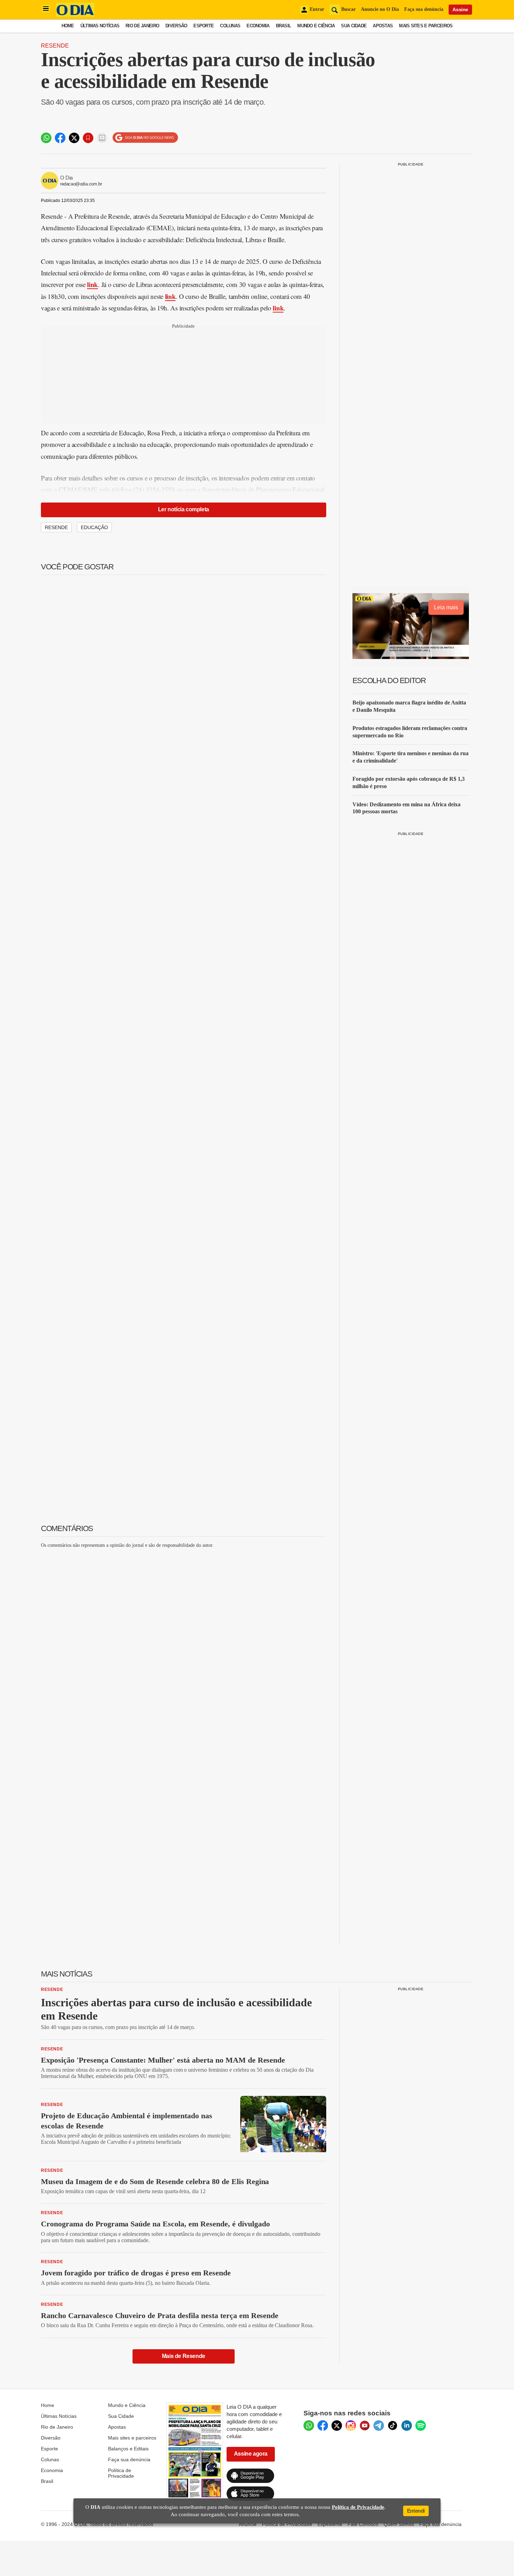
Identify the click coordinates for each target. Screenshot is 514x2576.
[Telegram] (379, 2426)
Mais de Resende (184, 2356)
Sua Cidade (354, 26)
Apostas (383, 26)
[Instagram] (351, 2426)
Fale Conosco (363, 2524)
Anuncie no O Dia (380, 9)
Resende (55, 46)
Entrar (317, 9)
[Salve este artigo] (88, 138)
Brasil (284, 26)
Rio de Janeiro (142, 26)
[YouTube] (365, 2426)
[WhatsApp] (309, 2426)
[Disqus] (184, 1642)
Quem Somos (399, 2524)
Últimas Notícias (100, 26)
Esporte (204, 26)
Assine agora (251, 2454)
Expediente (330, 2524)
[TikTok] (393, 2426)
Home (68, 26)
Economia (258, 26)
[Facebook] (323, 2426)
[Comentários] (102, 138)
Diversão (176, 26)
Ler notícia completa (184, 509)
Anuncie (248, 2524)
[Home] (75, 15)
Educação (94, 527)
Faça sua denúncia (424, 9)
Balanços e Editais (128, 2449)
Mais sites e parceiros (132, 2438)
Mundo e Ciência (316, 26)
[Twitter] (337, 2426)
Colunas (230, 26)
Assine (460, 9)
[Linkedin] (407, 2426)
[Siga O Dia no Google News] (145, 138)
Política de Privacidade (121, 2473)
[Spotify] (421, 2426)
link (92, 284)
